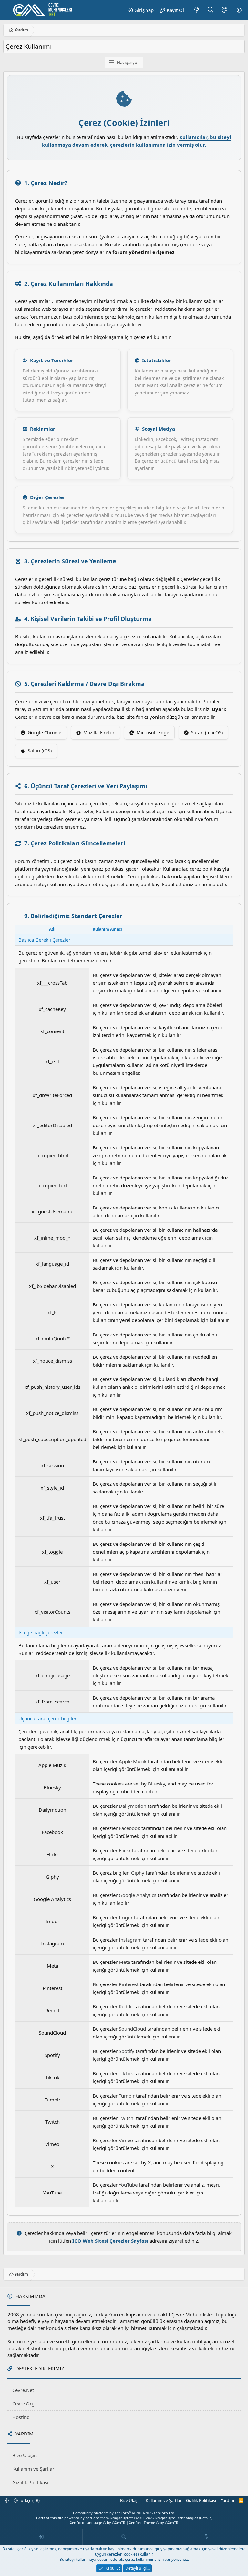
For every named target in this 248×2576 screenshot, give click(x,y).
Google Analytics (138, 1895)
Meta (124, 1962)
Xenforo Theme (154, 2523)
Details (206, 2518)
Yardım (227, 2500)
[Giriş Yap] (41, 2537)
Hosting (21, 2417)
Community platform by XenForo (124, 2513)
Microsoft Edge (153, 733)
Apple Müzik (133, 1761)
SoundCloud (132, 2029)
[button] (239, 10)
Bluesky (156, 1784)
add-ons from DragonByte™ (109, 2518)
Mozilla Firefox (99, 733)
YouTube (128, 2185)
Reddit (126, 2006)
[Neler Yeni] (197, 10)
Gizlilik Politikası (30, 2482)
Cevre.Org (23, 2403)
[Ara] (211, 10)
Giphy (138, 1873)
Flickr (125, 1850)
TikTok (126, 2073)
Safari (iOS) (40, 751)
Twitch (126, 2118)
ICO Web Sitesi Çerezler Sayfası (110, 2241)
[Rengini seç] (224, 10)
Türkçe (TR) (29, 2500)
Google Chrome (45, 733)
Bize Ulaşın (25, 2455)
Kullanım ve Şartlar (33, 2469)
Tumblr (127, 2096)
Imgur (126, 1917)
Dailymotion (133, 1806)
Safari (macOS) (207, 733)
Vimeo (126, 2140)
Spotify (127, 2051)
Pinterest (129, 1984)
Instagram (130, 1940)
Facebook (129, 1828)
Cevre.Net (23, 2390)
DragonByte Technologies (176, 2518)
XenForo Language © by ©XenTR (98, 2523)
